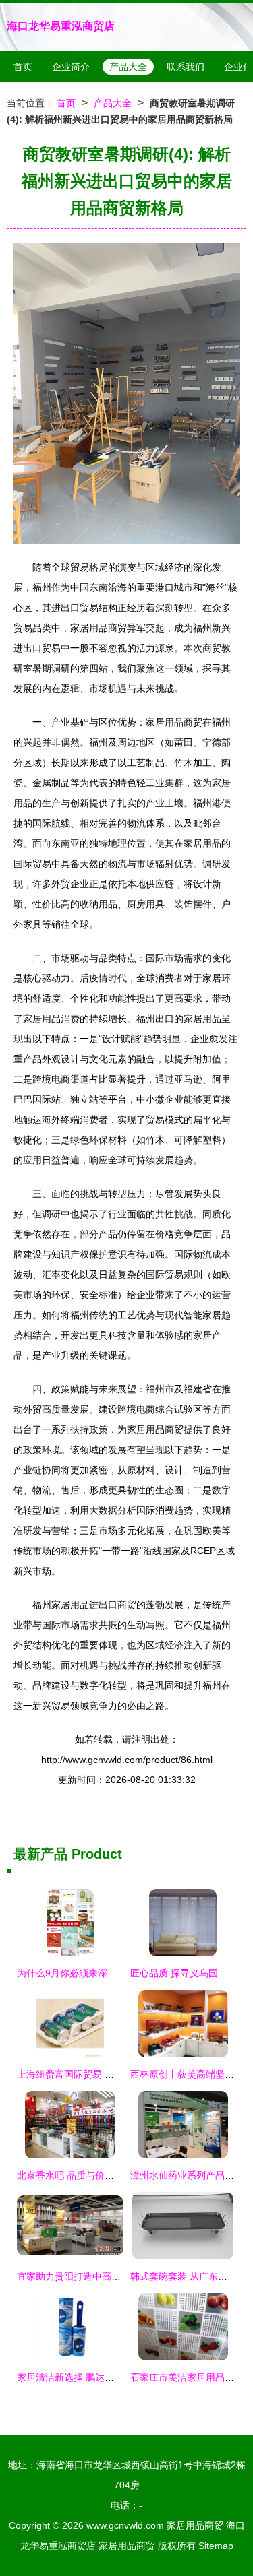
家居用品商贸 (195, 2525)
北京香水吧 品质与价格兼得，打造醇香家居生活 (117, 2175)
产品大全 (128, 67)
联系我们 (186, 67)
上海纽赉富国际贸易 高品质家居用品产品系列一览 (122, 2074)
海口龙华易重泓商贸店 (61, 26)
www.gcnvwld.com (125, 2525)
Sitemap (216, 2546)
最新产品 (40, 1854)
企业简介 (71, 67)
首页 (23, 67)
